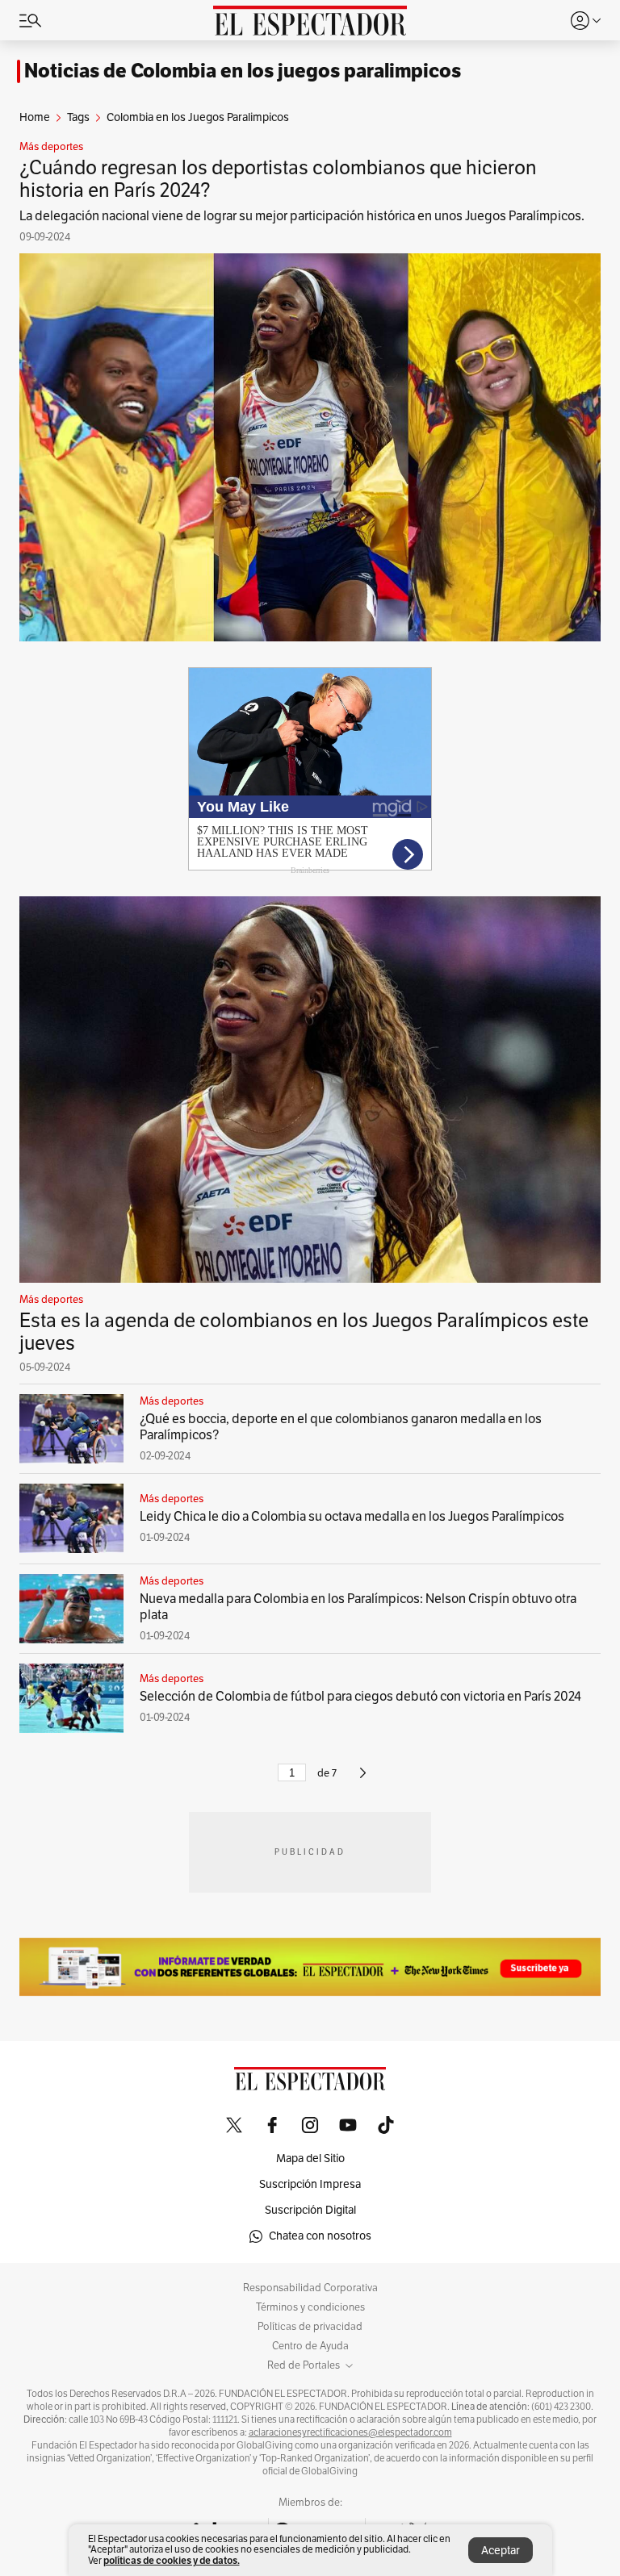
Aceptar (501, 2551)
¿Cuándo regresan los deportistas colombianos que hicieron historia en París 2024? (278, 179)
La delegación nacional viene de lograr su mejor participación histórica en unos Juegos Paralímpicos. (302, 216)
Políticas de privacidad (310, 2327)
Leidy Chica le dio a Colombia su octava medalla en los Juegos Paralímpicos (352, 1517)
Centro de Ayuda (310, 2346)
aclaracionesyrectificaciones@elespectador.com (350, 2432)
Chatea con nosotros (320, 2236)
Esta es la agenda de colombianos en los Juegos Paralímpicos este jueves (304, 1332)
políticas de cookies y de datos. (172, 2560)
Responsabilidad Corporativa (310, 2288)
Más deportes (51, 147)
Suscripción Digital (310, 2210)
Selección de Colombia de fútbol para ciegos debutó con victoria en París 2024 (360, 1697)
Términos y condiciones (310, 2307)
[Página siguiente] (363, 1780)
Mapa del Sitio (310, 2158)
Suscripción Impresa (310, 2184)
